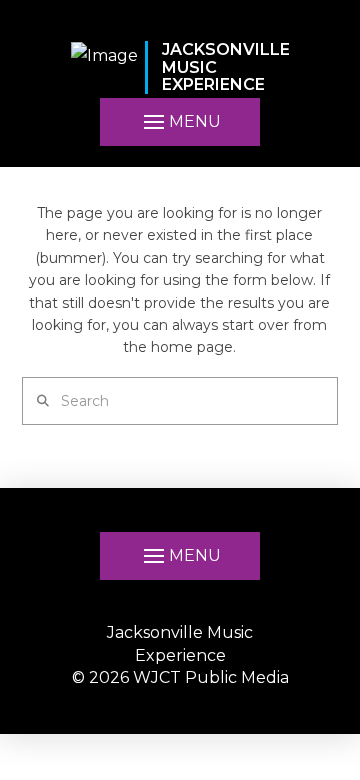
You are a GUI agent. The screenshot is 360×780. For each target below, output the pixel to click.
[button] (180, 122)
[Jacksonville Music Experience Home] (104, 67)
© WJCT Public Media (180, 677)
